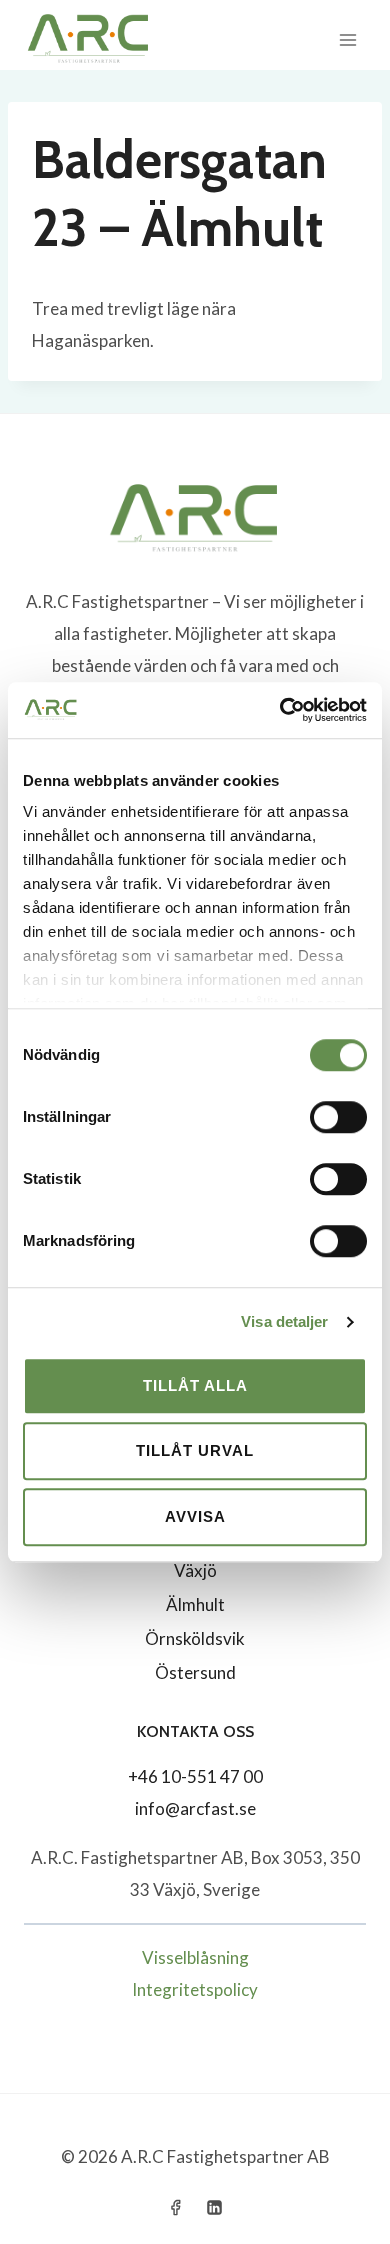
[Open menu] (347, 39)
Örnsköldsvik (195, 1638)
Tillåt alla (195, 1385)
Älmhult (195, 1604)
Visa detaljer (284, 1321)
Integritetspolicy (195, 1989)
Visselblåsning (195, 1957)
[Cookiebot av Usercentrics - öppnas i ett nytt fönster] (280, 710)
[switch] (338, 1117)
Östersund (195, 1672)
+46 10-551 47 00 (195, 1776)
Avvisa (195, 1516)
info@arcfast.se (195, 1808)
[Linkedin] (215, 2207)
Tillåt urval (195, 1450)
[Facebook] (175, 2207)
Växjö (195, 1570)
